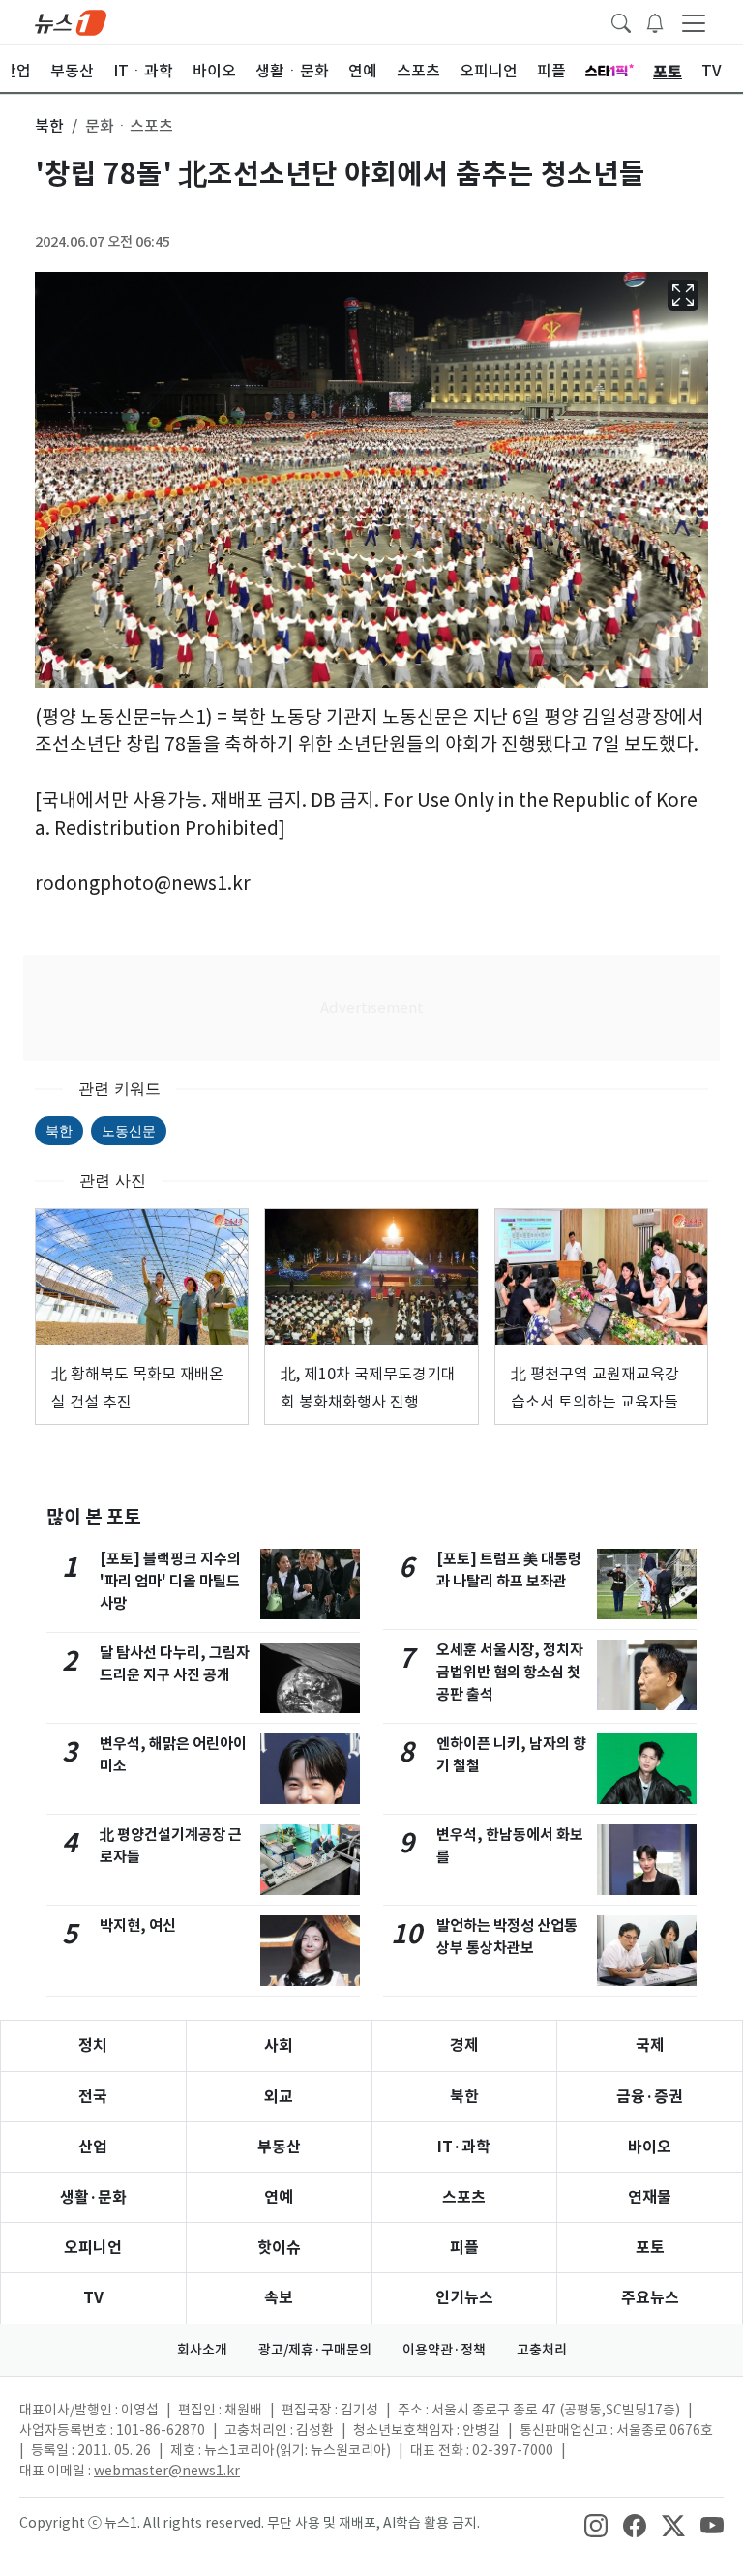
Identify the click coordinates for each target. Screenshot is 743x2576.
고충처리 (542, 2350)
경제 (464, 2045)
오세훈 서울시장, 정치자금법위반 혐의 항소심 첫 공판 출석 (510, 1672)
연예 (279, 2197)
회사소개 (202, 2350)
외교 (279, 2097)
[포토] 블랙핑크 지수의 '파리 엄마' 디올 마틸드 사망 (170, 1581)
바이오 (650, 2147)
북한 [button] (49, 126)
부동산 (279, 2147)
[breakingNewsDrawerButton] (655, 21)
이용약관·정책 (444, 2350)
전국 (93, 2097)
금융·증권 (650, 2097)
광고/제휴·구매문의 (315, 2350)
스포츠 (464, 2197)
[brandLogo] (71, 21)
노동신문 (129, 1130)
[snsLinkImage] (596, 2525)
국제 (650, 2045)
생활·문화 (93, 2197)
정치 (93, 2045)
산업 (93, 2147)
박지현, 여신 (138, 1925)
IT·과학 (464, 2147)
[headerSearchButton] (621, 21)
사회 (279, 2045)
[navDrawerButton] (694, 22)
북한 (59, 1130)
